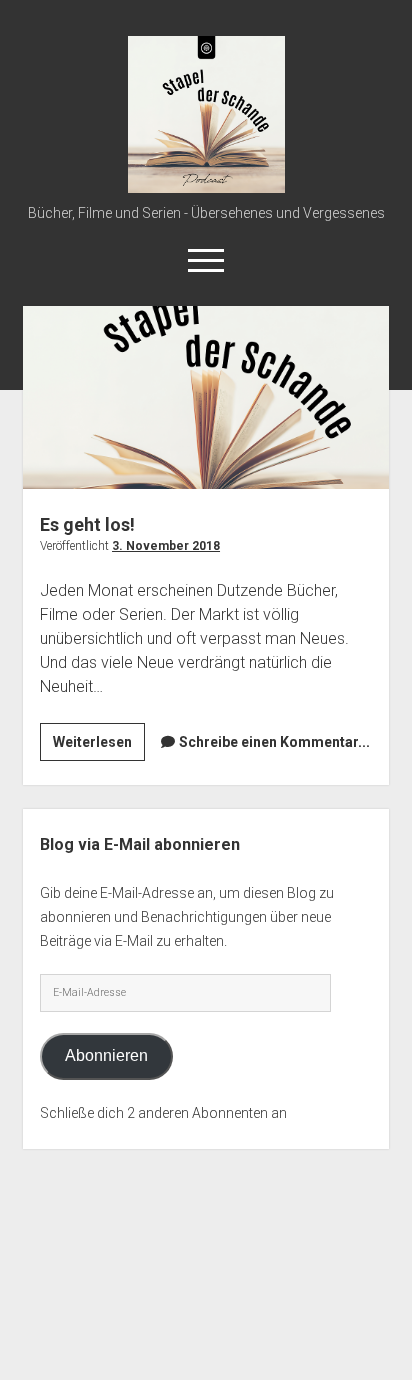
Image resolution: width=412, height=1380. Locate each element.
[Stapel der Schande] (206, 186)
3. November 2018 (166, 546)
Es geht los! (206, 397)
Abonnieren (106, 1055)
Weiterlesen (99, 747)
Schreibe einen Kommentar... (274, 742)
